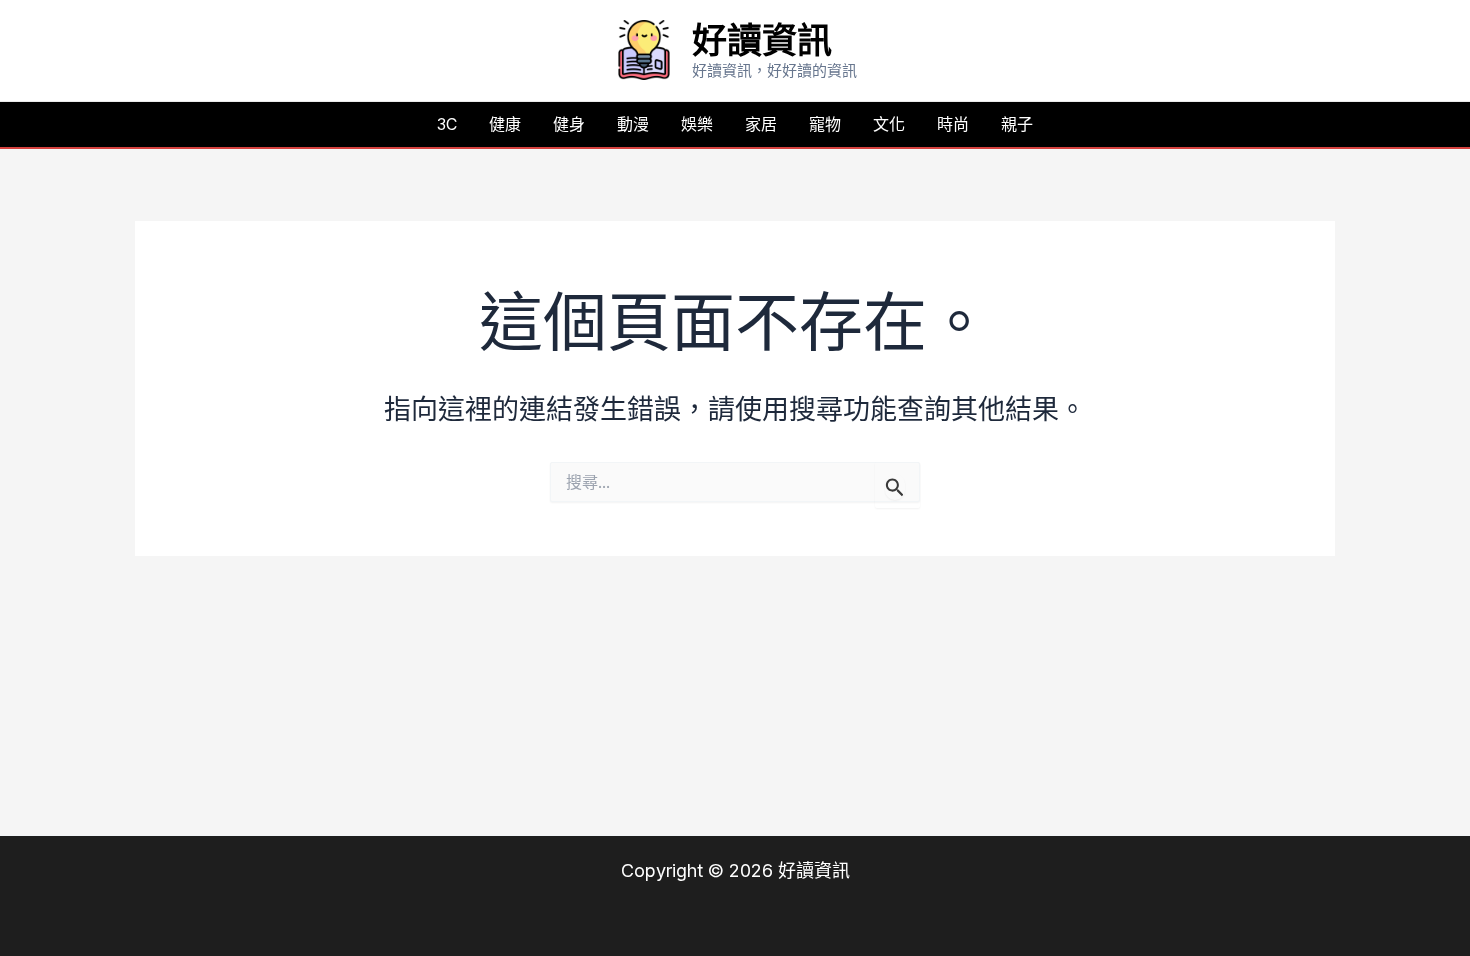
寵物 (825, 124)
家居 (761, 124)
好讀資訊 (762, 39)
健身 (569, 124)
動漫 (633, 124)
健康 (505, 124)
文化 (889, 124)
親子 (1017, 124)
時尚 (953, 124)
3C (447, 124)
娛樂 (697, 124)
